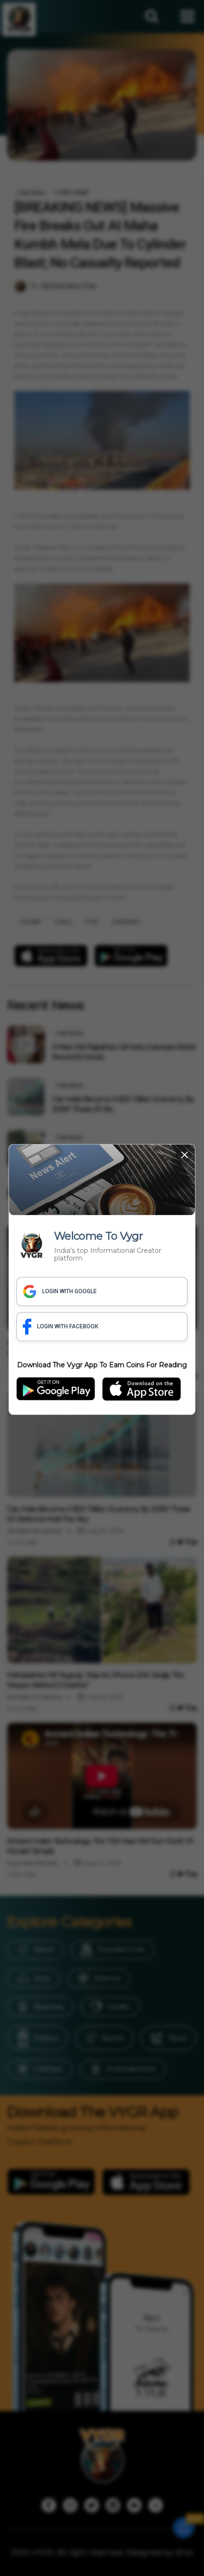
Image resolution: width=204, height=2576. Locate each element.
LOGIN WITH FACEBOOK (68, 1327)
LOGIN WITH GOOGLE (70, 1292)
